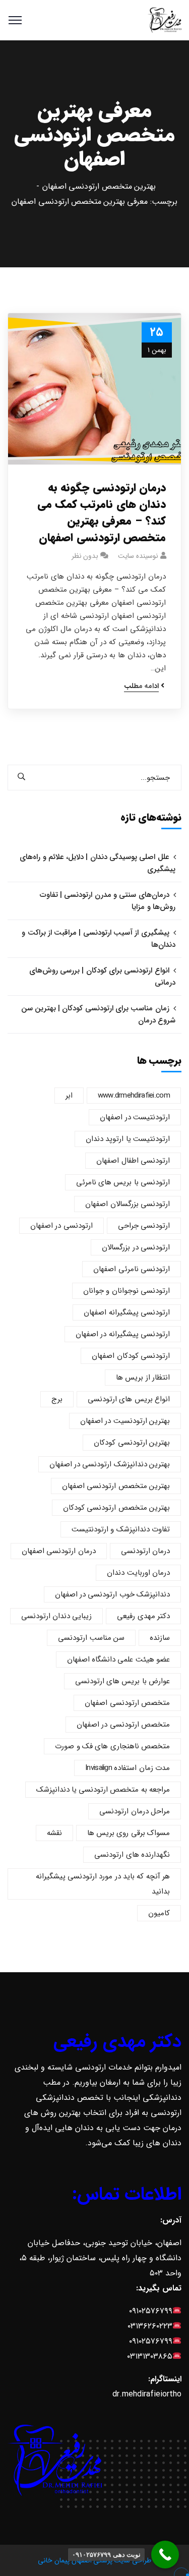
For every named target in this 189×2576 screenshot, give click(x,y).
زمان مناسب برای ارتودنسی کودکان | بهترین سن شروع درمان (98, 1014)
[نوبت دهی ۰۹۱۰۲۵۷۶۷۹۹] (165, 2555)
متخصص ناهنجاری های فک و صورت (112, 1746)
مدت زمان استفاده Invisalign (128, 1768)
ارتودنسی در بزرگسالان (136, 1247)
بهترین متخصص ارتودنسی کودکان (116, 1508)
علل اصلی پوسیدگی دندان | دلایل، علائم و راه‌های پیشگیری (98, 863)
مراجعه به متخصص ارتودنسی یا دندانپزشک (103, 1790)
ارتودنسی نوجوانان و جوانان (127, 1291)
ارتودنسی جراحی (144, 1226)
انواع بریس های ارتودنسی (129, 1399)
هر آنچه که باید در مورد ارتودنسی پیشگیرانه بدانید (103, 1884)
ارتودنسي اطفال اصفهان (133, 1161)
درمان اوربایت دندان (138, 1573)
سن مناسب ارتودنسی (91, 1638)
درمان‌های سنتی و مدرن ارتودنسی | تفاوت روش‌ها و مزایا (108, 901)
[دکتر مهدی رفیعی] (165, 20)
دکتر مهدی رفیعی (143, 1616)
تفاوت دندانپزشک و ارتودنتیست (121, 1529)
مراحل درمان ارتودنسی (135, 1811)
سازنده (160, 1638)
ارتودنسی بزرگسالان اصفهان (128, 1204)
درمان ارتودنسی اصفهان (59, 1551)
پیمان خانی (53, 2560)
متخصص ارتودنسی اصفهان (127, 1703)
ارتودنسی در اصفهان (61, 1226)
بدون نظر (85, 556)
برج (57, 1399)
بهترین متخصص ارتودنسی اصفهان (99, 186)
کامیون (159, 1913)
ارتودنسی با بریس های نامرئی (123, 1182)
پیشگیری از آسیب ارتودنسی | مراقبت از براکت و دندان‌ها (99, 939)
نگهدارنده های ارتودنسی (132, 1855)
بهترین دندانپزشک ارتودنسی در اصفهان (110, 1464)
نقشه (54, 1833)
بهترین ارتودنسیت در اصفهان (125, 1421)
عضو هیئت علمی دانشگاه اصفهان (118, 1659)
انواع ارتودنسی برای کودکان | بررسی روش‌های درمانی (102, 977)
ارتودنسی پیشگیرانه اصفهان (127, 1312)
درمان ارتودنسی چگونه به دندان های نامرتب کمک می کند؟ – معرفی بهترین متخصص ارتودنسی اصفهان (102, 513)
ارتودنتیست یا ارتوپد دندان (128, 1139)
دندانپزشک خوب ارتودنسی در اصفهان (112, 1594)
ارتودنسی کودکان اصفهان (131, 1356)
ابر (69, 1096)
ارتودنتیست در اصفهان (135, 1117)
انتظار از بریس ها (143, 1378)
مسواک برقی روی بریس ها (129, 1833)
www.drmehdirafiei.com (134, 1096)
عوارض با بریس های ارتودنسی (122, 1681)
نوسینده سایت (138, 556)
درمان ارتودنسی (145, 1551)
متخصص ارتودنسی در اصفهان (123, 1725)
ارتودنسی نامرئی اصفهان (132, 1269)
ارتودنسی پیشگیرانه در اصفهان (123, 1334)
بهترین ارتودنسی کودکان (132, 1443)
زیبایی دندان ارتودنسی (57, 1616)
